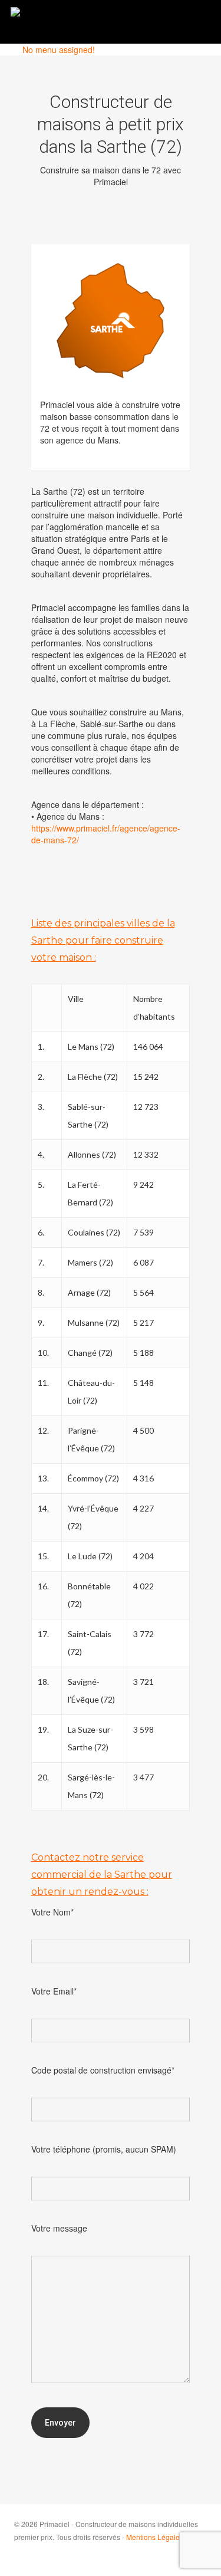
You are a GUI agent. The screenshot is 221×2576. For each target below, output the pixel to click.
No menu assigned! (59, 50)
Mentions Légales (155, 2537)
